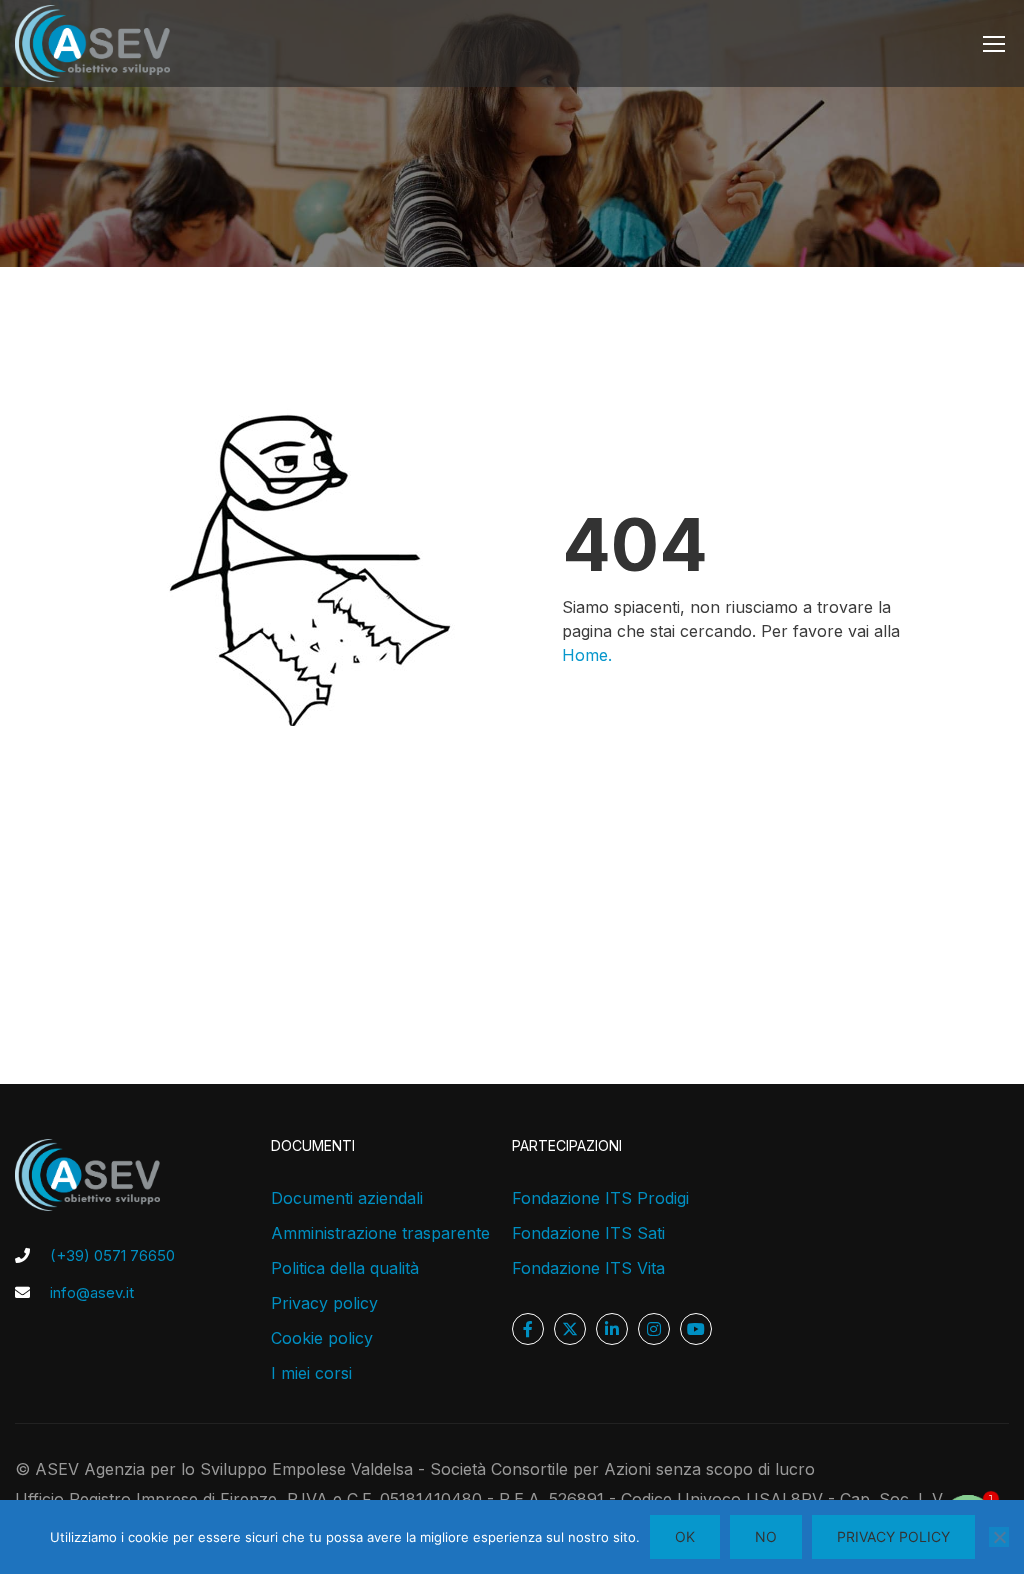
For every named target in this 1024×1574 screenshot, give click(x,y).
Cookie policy (322, 1338)
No (766, 1536)
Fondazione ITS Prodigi (600, 1198)
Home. (587, 655)
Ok (685, 1536)
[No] (999, 1537)
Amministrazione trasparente (380, 1233)
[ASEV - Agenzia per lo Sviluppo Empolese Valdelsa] (92, 43)
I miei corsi (311, 1373)
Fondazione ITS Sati (588, 1233)
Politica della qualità (345, 1268)
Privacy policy (324, 1303)
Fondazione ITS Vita (588, 1268)
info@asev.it (92, 1292)
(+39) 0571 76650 (112, 1255)
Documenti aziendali (347, 1198)
